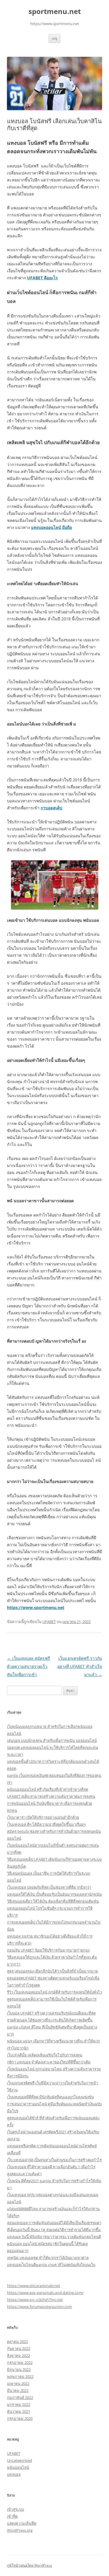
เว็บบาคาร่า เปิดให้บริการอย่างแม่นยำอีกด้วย (43, 1817)
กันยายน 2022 (19, 2349)
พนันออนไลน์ (18, 2467)
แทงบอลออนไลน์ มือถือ (51, 527)
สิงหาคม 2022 (18, 2356)
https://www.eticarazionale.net (34, 2286)
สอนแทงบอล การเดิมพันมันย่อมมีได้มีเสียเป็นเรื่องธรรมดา (54, 2223)
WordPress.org (20, 2530)
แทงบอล (14, 2474)
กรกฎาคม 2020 (20, 2418)
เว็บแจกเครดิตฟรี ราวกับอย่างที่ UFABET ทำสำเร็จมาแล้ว (80, 1666)
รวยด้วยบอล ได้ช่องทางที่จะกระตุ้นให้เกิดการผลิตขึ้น (50, 2020)
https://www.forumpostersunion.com (40, 2307)
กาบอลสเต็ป (51, 808)
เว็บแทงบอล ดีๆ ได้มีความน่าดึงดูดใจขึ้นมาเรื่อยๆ (46, 1824)
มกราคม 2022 (19, 2404)
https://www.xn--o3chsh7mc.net (35, 2300)
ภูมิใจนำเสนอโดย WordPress (30, 2565)
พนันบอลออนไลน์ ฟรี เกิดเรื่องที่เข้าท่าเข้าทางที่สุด (48, 1789)
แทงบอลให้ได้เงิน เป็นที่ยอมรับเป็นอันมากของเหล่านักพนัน (54, 1894)
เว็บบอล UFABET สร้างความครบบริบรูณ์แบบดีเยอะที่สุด (51, 2013)
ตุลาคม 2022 (17, 2342)
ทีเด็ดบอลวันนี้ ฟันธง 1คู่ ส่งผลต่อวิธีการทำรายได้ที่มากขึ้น (54, 2230)
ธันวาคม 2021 (19, 2411)
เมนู (54, 38)
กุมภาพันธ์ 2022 (20, 2397)
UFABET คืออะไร (42, 278)
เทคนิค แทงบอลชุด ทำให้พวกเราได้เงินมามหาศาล (48, 2258)
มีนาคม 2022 (18, 2390)
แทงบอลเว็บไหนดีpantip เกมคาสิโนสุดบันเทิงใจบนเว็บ (51, 2265)
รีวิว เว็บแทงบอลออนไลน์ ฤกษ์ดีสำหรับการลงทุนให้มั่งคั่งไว (54, 1992)
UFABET (49, 1622)
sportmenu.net (55, 12)
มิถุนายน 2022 (19, 2370)
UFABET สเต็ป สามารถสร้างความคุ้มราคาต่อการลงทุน (51, 1796)
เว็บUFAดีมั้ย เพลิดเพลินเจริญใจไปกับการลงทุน (45, 2055)
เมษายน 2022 (18, 2383)
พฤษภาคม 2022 (20, 2377)
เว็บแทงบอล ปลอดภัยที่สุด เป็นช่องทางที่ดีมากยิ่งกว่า (49, 1887)
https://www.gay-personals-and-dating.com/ (45, 2293)
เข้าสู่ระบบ (15, 2509)
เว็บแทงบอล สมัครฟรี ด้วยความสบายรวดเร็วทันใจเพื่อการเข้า (28, 1666)
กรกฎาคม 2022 (20, 2363)
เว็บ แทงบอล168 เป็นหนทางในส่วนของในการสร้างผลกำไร (54, 2160)
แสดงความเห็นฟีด (22, 2523)
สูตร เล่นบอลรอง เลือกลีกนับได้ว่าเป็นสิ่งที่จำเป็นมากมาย (52, 1971)
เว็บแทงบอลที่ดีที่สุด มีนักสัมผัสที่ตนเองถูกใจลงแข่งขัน (50, 2097)
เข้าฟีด (12, 2516)
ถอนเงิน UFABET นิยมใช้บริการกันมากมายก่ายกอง (48, 1950)
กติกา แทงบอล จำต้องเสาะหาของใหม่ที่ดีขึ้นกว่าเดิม (49, 2062)
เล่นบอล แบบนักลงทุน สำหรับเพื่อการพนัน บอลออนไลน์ (52, 1740)
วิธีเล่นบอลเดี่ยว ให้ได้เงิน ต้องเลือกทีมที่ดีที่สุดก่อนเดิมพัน (53, 1901)
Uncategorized (19, 2460)
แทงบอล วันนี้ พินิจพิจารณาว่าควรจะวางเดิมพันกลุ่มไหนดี (54, 2237)
